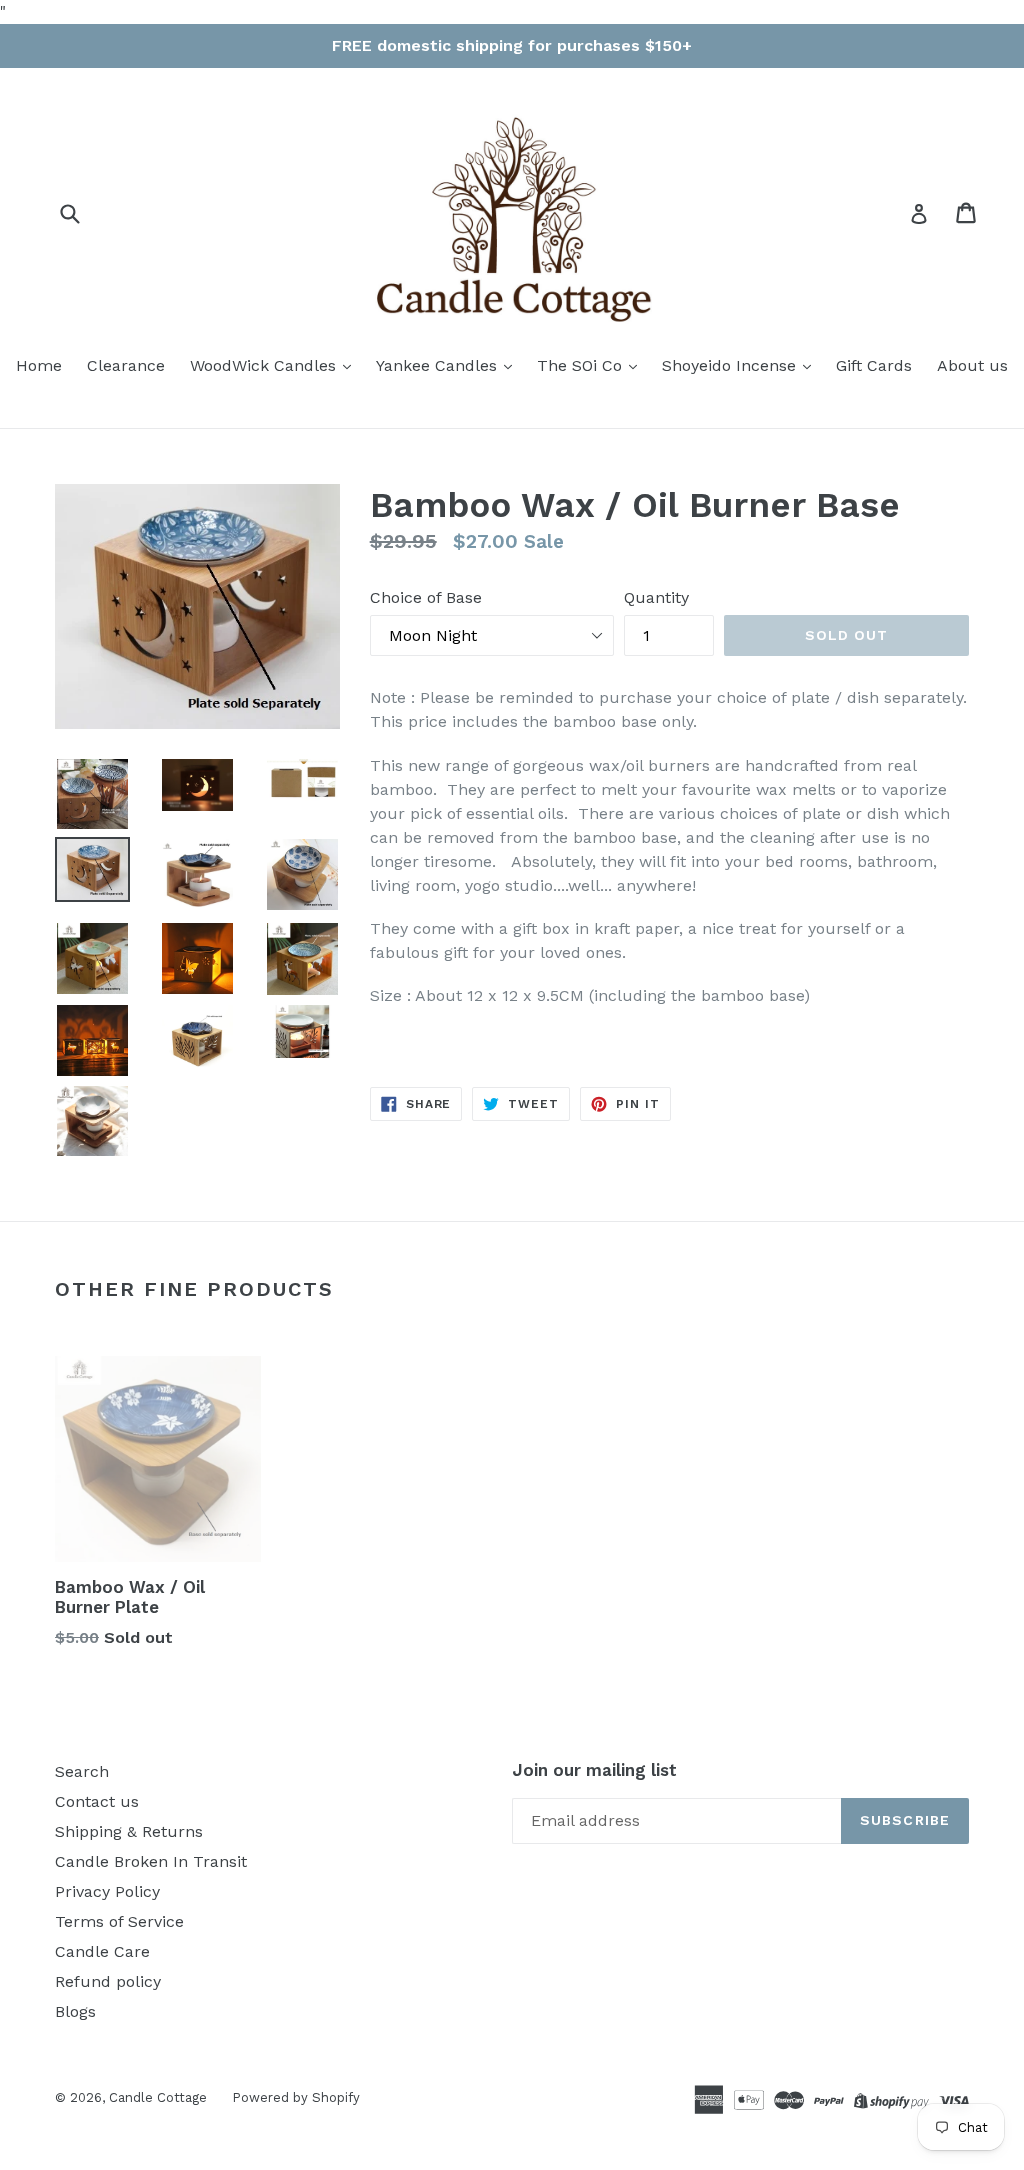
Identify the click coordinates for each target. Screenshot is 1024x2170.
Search (82, 1771)
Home (39, 365)
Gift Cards (874, 365)
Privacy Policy (107, 1891)
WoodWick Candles (265, 365)
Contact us (97, 1801)
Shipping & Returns (129, 1831)
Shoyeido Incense (731, 365)
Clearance (126, 365)
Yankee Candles (439, 365)
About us (972, 365)
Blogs (75, 2011)
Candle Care (102, 1951)
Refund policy (108, 1981)
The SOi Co (582, 365)
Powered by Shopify (296, 2097)
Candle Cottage (158, 2097)
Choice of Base (426, 597)
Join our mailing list (594, 1770)
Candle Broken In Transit (151, 1861)
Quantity (656, 597)
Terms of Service (119, 1921)
